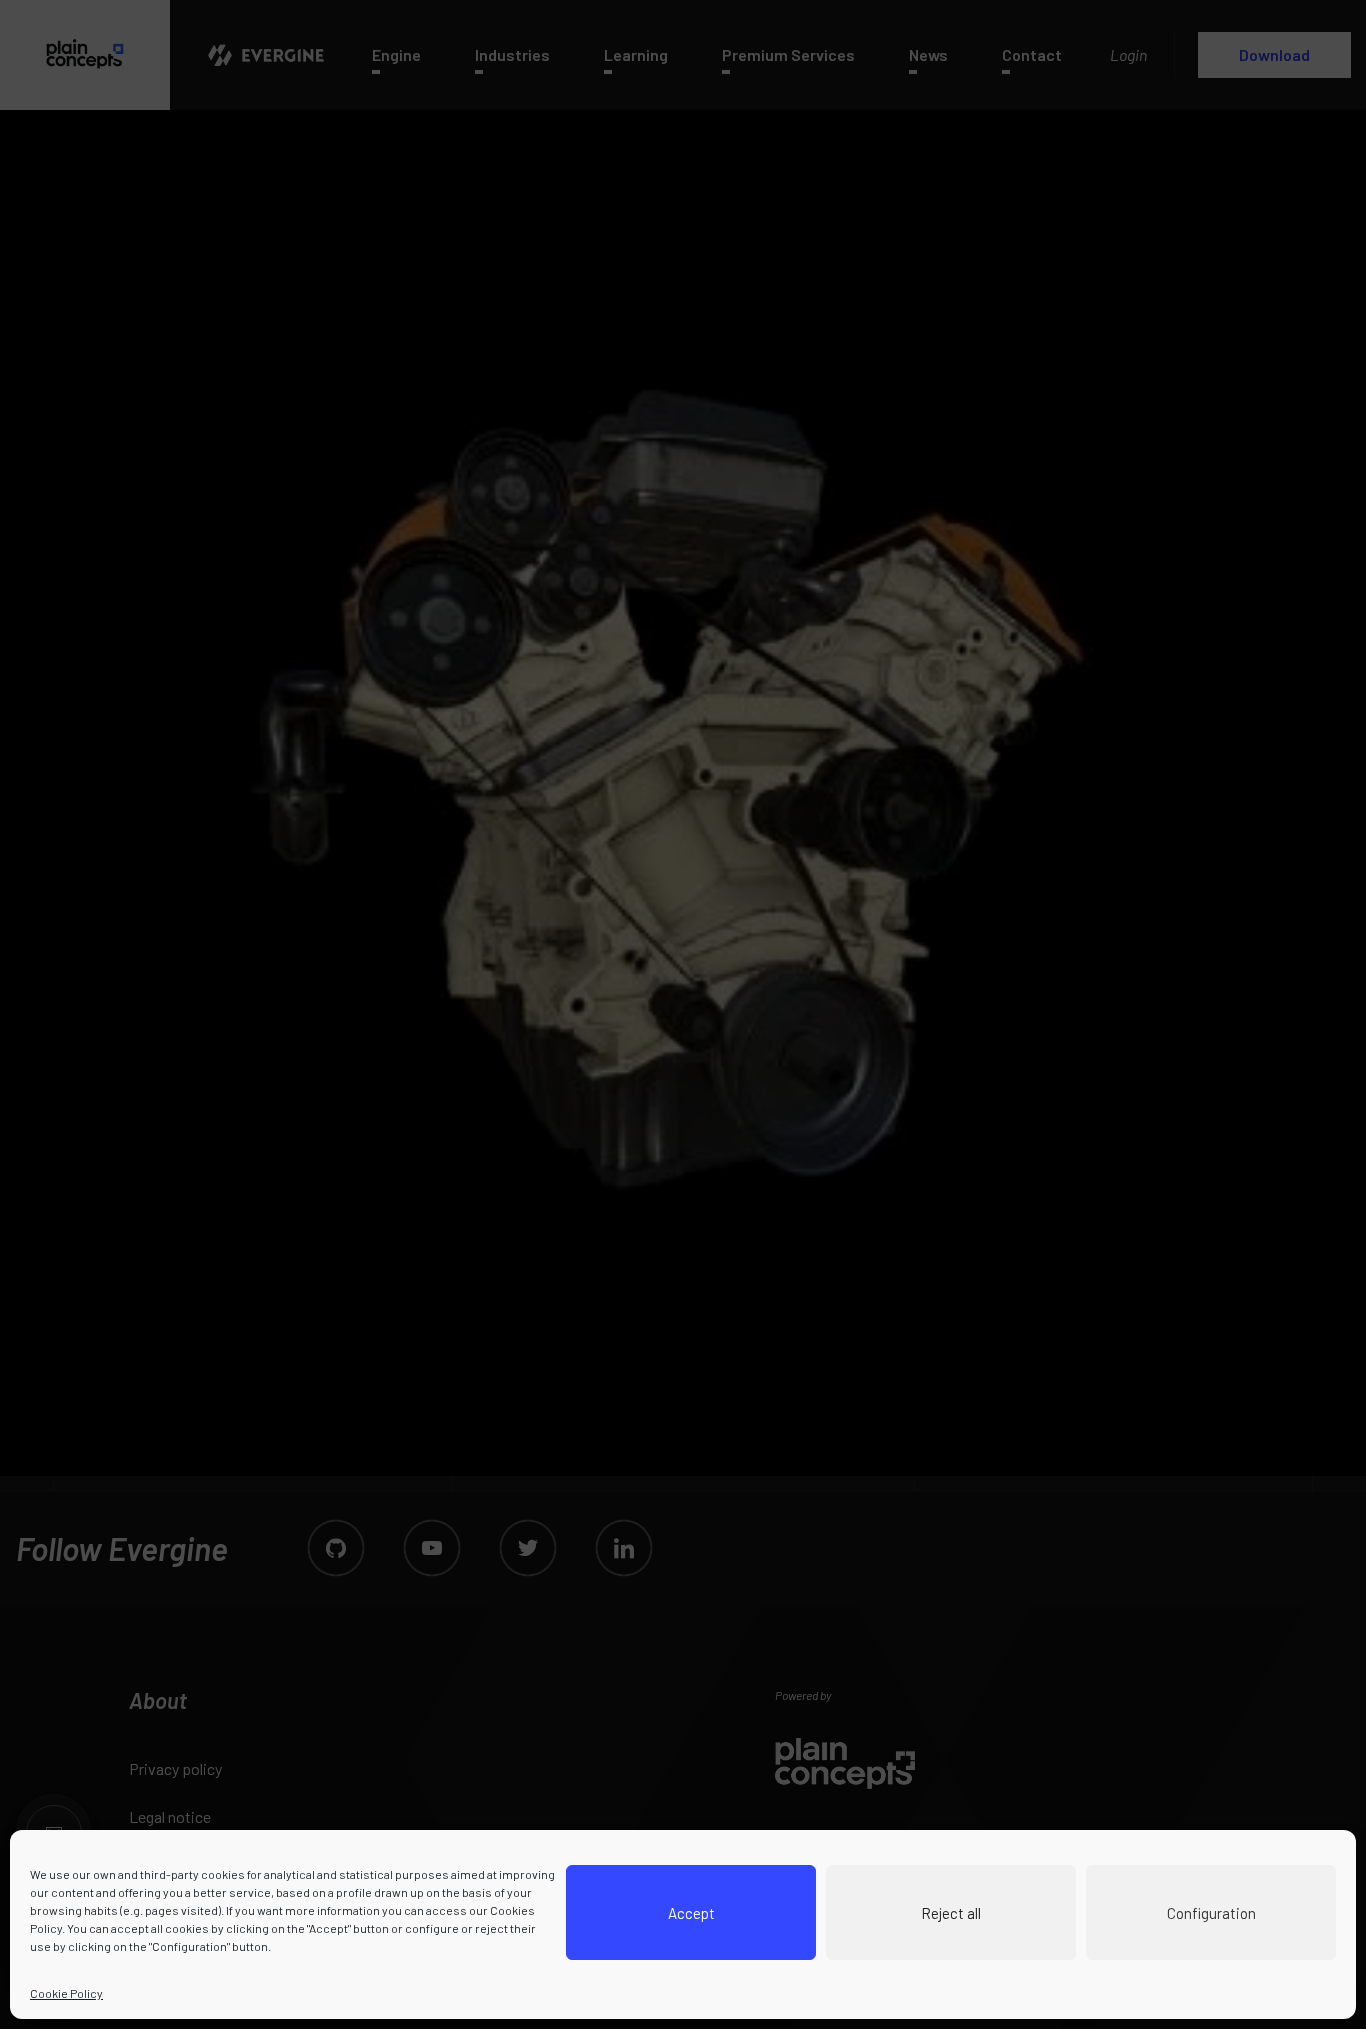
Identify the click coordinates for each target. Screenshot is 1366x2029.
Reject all (951, 1913)
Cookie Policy (66, 1993)
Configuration (1211, 1913)
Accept (691, 1913)
